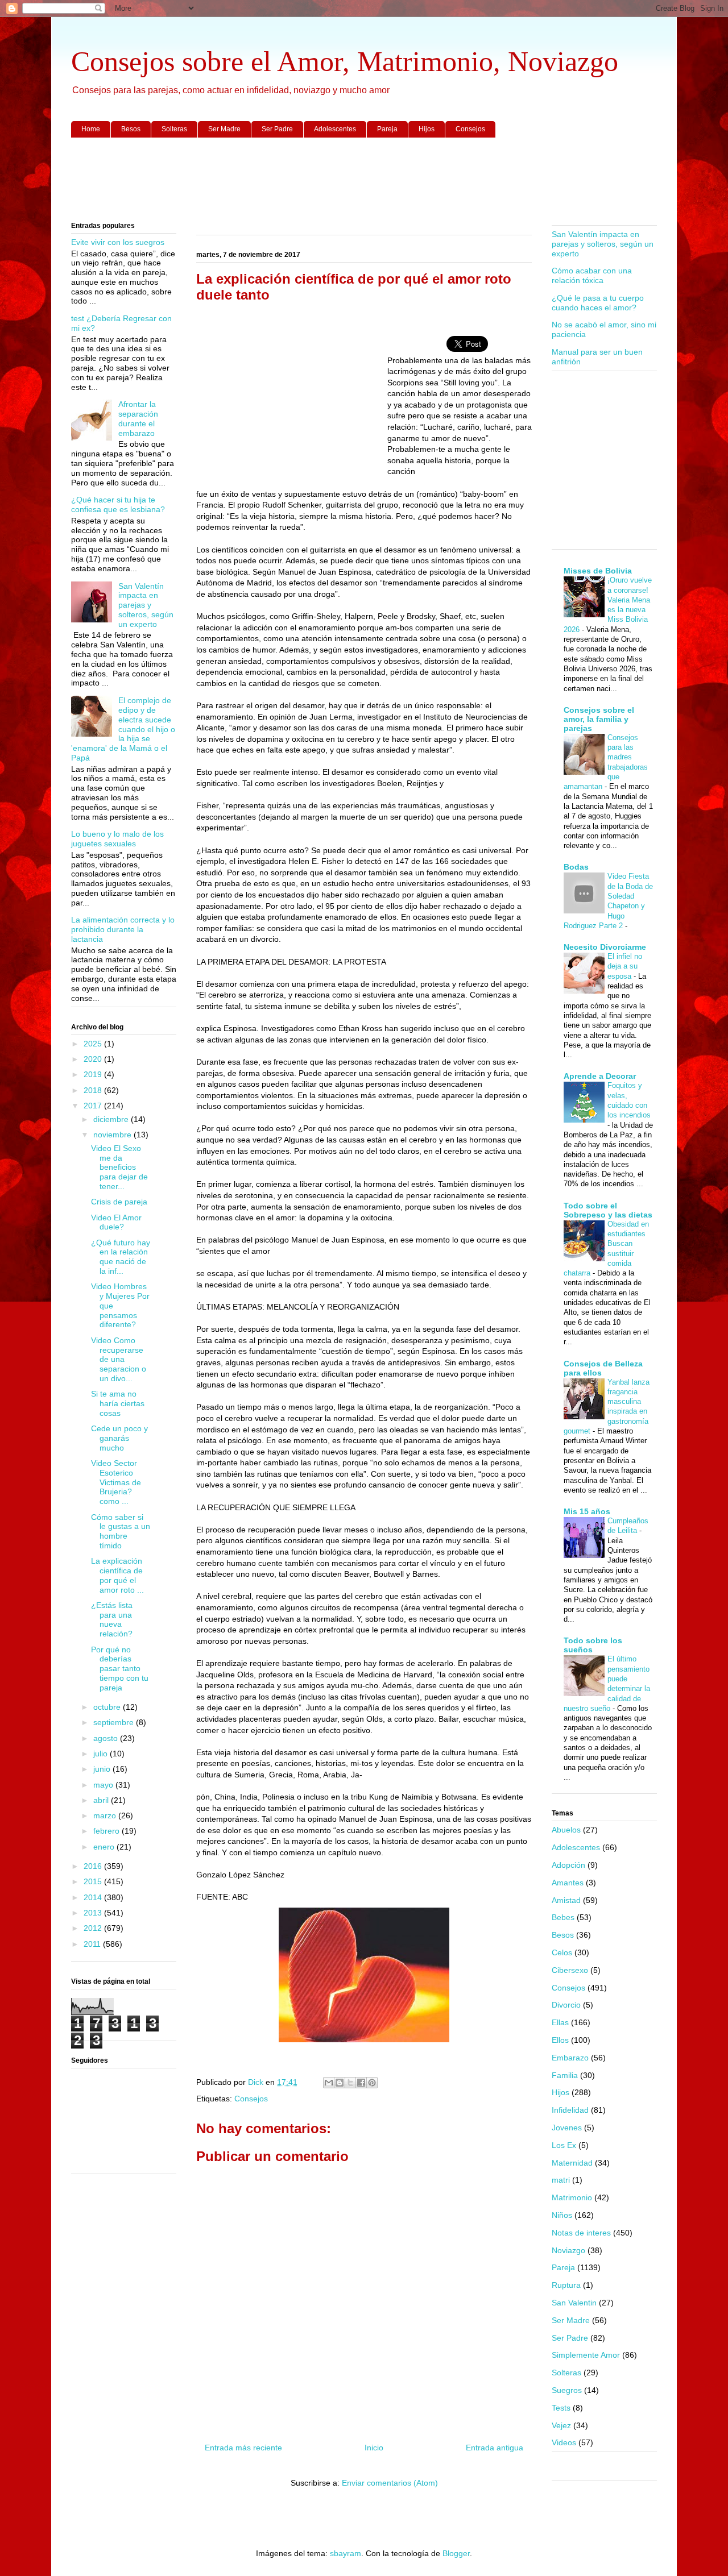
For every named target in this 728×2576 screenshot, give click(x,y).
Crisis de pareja (119, 1202)
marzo (106, 1815)
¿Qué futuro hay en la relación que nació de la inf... (121, 1257)
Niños (562, 2215)
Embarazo (570, 2058)
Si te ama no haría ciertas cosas (118, 1403)
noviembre (113, 1135)
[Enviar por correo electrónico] (329, 2083)
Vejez (561, 2425)
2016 (94, 1866)
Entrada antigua (495, 2448)
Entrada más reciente (243, 2448)
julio (102, 1754)
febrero (107, 1831)
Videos (564, 2442)
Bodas (576, 867)
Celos (562, 1952)
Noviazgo (568, 2250)
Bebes (563, 1917)
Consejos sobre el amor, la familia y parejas (599, 719)
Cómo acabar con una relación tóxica (592, 275)
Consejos (470, 129)
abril (102, 1800)
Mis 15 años (587, 1511)
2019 (94, 1074)
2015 (94, 1881)
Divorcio (566, 2005)
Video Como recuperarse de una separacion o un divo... (119, 1359)
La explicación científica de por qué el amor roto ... (117, 1575)
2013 (94, 1913)
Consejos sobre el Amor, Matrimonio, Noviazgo (345, 61)
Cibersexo (570, 1970)
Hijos (427, 129)
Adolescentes (335, 129)
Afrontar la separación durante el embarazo (138, 418)
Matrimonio (572, 2197)
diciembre (112, 1119)
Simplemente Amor (586, 2355)
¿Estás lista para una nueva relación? (112, 1619)
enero (105, 1847)
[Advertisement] (364, 180)
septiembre (115, 1722)
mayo (104, 1785)
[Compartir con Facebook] (361, 2083)
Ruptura (566, 2285)
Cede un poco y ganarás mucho (119, 1438)
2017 (94, 1106)
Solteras (174, 129)
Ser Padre (277, 129)
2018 (94, 1090)
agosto (107, 1738)
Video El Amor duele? (116, 1222)
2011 (93, 1944)
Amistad (566, 1900)
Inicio (374, 2448)
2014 (94, 1897)
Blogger (456, 2553)
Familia (565, 2075)
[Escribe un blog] (340, 2083)
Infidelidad (570, 2110)
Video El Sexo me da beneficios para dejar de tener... (119, 1167)
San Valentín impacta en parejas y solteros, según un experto (146, 605)
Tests (561, 2408)
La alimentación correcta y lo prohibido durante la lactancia (123, 929)
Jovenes (567, 2128)
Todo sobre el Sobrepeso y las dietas (608, 1210)
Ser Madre (224, 129)
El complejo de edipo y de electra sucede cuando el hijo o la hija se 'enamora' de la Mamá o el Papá (123, 729)
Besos (131, 129)
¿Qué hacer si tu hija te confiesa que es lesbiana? (118, 504)
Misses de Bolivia (598, 571)
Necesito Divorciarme (605, 947)
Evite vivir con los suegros (118, 242)
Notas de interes (581, 2233)
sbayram (346, 2553)
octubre (108, 1707)
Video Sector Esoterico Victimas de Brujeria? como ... (116, 1482)
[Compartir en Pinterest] (372, 2083)
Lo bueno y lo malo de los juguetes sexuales (117, 839)
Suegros (567, 2390)
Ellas (560, 2022)
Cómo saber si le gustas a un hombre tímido (121, 1531)
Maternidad (572, 2163)
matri (561, 2180)
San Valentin (574, 2303)
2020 (94, 1059)
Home (91, 129)
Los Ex (564, 2145)
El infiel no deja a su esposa (625, 966)
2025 (94, 1044)
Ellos (560, 2040)
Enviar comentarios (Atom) (390, 2483)
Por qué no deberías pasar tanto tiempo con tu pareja (120, 1669)
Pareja (387, 129)
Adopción (568, 1865)
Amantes (568, 1883)
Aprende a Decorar (600, 1076)
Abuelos (566, 1830)
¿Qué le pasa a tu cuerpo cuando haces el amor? (598, 303)
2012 (94, 1928)
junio (103, 1769)
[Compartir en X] (350, 2083)
